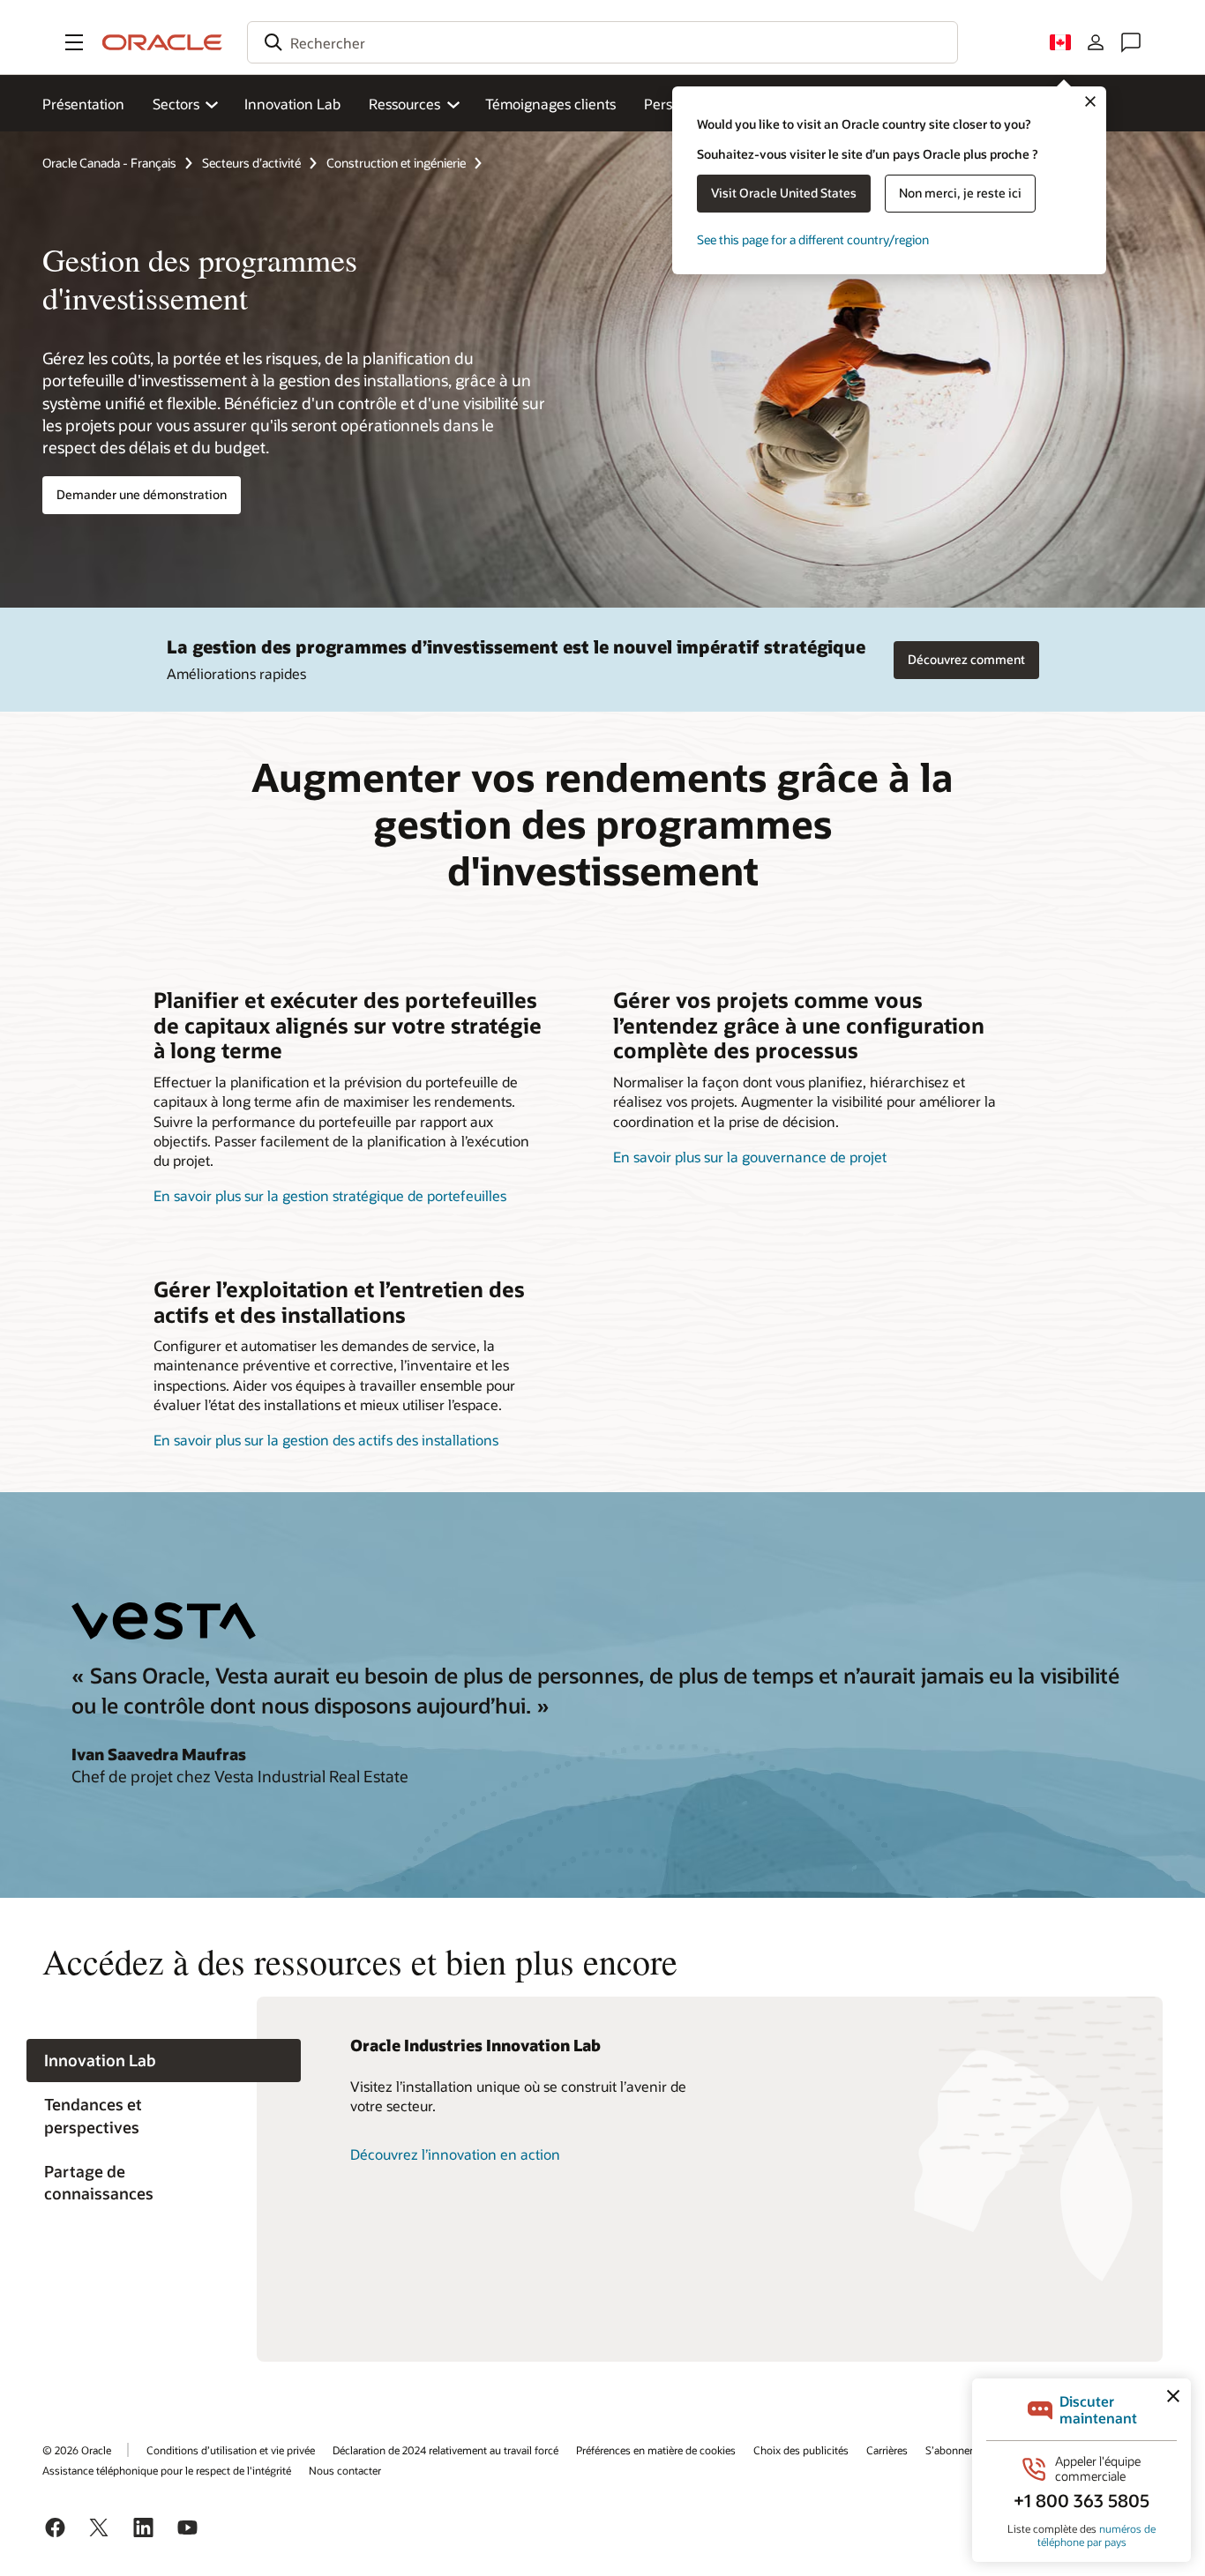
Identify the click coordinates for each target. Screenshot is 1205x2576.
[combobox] (602, 42)
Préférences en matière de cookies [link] (656, 2450)
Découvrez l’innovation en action (455, 2154)
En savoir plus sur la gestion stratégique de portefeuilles (330, 1195)
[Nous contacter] (1131, 42)
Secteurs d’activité (251, 163)
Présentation (83, 104)
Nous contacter (345, 2470)
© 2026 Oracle (77, 2450)
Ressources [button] (404, 104)
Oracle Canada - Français (109, 163)
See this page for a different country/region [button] (813, 239)
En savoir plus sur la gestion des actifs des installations (326, 1440)
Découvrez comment (966, 659)
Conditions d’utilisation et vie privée (231, 2450)
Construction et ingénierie (396, 163)
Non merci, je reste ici (960, 193)
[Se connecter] (1096, 42)
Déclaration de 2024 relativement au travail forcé (445, 2450)
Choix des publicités (801, 2450)
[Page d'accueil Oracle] (162, 42)
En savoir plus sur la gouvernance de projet (750, 1157)
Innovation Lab (292, 104)
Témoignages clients (550, 104)
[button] (74, 42)
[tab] (164, 2061)
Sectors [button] (176, 104)
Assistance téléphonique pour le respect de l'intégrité (167, 2470)
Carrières (887, 2450)
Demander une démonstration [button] (142, 494)
